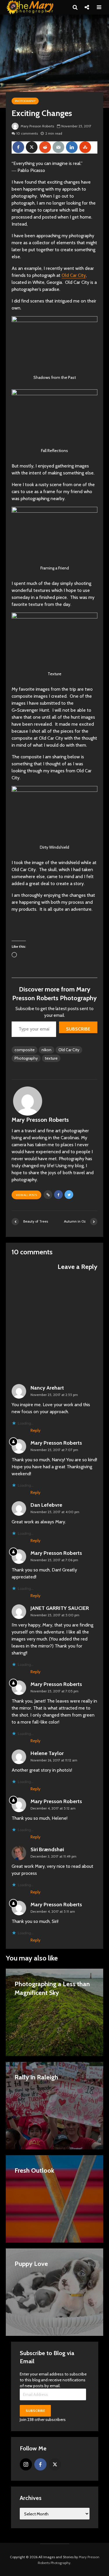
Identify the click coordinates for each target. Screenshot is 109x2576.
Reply (35, 1430)
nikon (47, 1050)
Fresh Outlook (34, 2170)
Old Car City (74, 275)
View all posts (26, 1195)
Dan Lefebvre (46, 1505)
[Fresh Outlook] (54, 2198)
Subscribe (78, 1029)
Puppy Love (31, 2264)
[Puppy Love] (54, 2292)
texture (51, 1058)
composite (25, 1050)
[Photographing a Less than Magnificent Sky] (54, 2012)
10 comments (27, 133)
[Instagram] (26, 2464)
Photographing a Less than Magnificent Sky (52, 1988)
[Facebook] (40, 2464)
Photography (25, 101)
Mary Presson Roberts (37, 126)
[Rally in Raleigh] (54, 2105)
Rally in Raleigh (36, 2077)
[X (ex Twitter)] (55, 2464)
